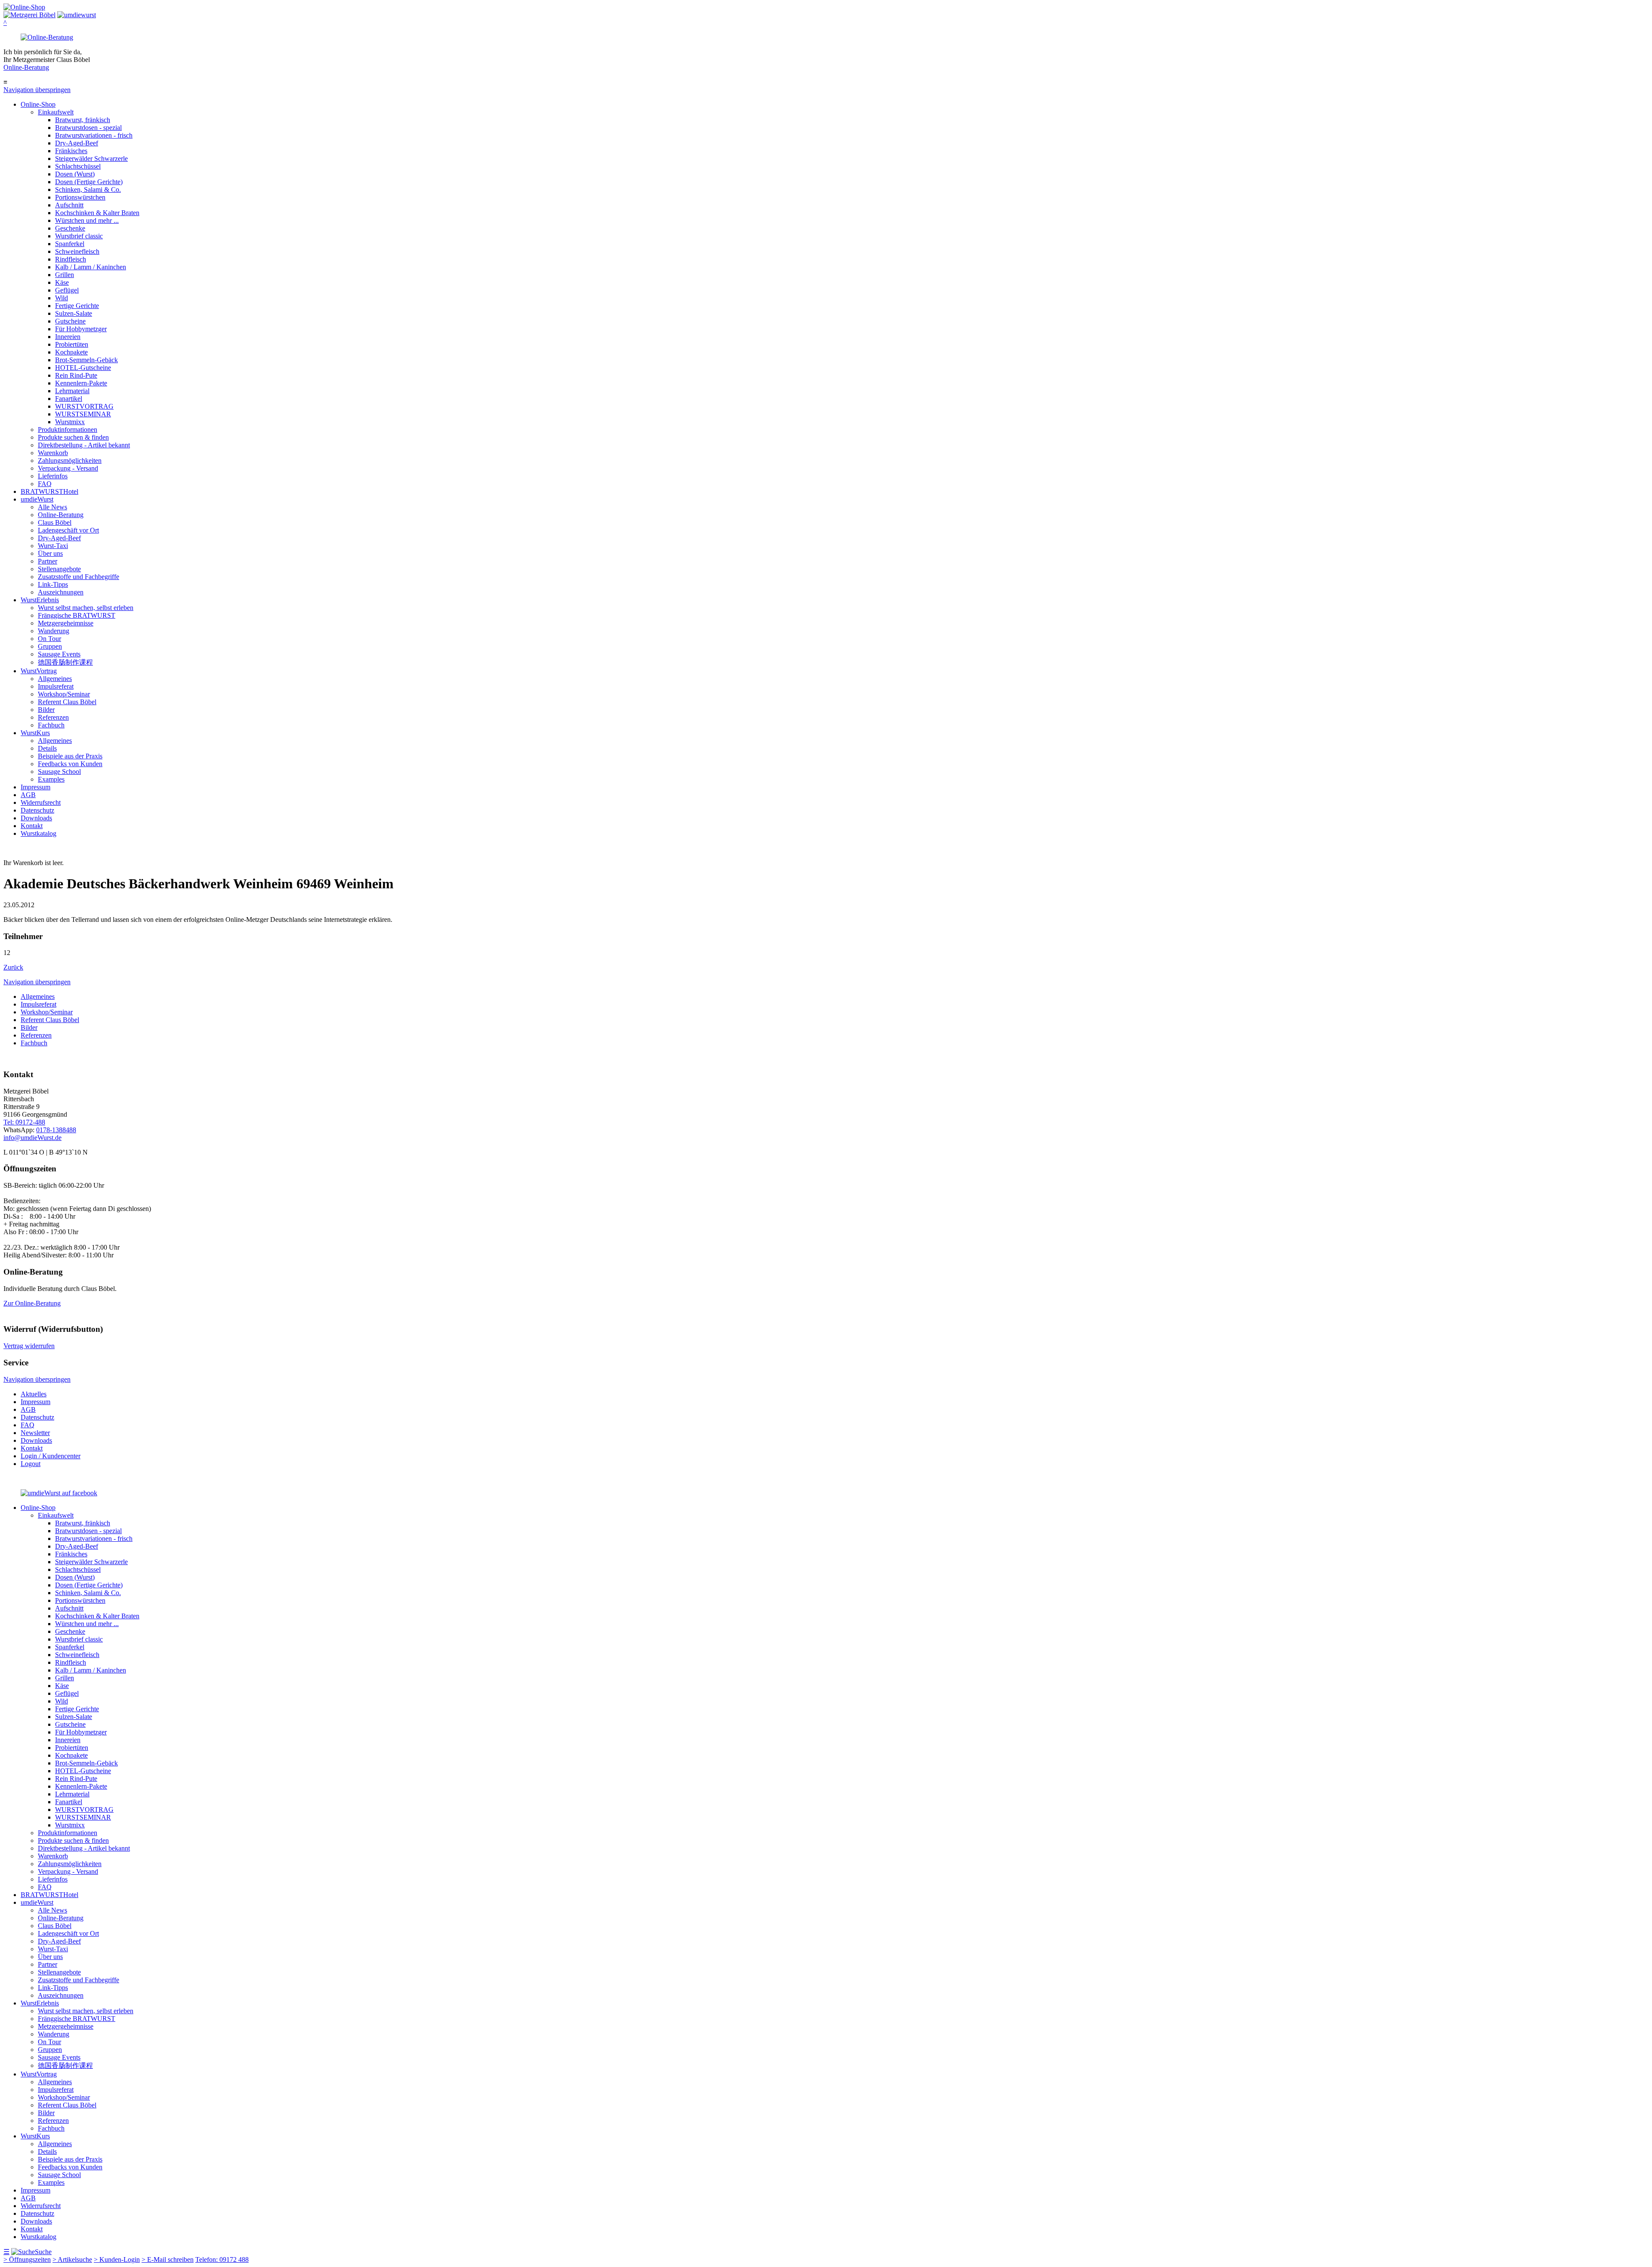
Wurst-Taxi (53, 546)
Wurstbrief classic (79, 236)
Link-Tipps (53, 584)
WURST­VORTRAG (84, 406)
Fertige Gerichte (77, 306)
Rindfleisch (71, 259)
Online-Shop (38, 104)
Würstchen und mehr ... (87, 220)
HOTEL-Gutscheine (83, 368)
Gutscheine (70, 321)
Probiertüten (72, 344)
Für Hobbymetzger (81, 329)
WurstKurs (35, 733)
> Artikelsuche (72, 2259)
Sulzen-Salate (74, 313)
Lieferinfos (53, 476)
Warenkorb (53, 453)
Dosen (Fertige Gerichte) (89, 182)
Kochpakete (71, 352)
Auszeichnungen (61, 592)
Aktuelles (34, 1394)
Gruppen (50, 646)
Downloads (36, 818)
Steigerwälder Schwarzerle (91, 159)
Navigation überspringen (37, 90)
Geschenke (70, 228)
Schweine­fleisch (77, 251)
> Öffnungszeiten (27, 2259)
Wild (62, 298)
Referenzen (53, 717)
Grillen (65, 275)
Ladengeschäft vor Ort (68, 530)
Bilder (46, 710)
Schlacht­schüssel (78, 166)
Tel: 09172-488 (24, 1122)
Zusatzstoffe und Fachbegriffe (79, 577)
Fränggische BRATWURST (77, 615)
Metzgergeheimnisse (66, 623)
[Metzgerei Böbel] (24, 7)
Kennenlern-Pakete (81, 383)
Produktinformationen (68, 430)
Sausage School (59, 772)
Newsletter (35, 1433)
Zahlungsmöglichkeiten (70, 460)
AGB (28, 795)
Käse (62, 282)
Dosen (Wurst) (75, 174)
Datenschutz (37, 810)
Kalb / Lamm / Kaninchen (91, 267)
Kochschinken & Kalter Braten (97, 213)
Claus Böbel (55, 522)
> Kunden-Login (117, 2259)
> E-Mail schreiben (168, 2259)
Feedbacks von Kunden (70, 764)
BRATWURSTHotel (49, 491)
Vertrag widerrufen (29, 1346)
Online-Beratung (26, 67)
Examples (51, 779)
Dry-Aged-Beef (77, 143)
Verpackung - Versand (68, 468)
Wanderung (54, 631)
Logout (31, 1464)
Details (47, 748)
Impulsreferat (56, 686)
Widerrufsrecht (41, 802)
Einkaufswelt (56, 112)
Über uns (50, 553)
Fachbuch (51, 725)
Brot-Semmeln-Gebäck (86, 360)
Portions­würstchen (80, 197)
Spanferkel (70, 244)
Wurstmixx (70, 422)
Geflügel (67, 290)
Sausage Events (59, 654)
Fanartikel (69, 399)
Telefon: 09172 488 (222, 2259)
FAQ (45, 484)
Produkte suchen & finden (73, 437)
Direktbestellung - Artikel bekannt (84, 445)
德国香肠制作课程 (65, 662)
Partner (48, 561)
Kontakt (32, 826)
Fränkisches (71, 151)
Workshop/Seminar (64, 694)
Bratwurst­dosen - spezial (88, 128)
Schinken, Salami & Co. (88, 189)
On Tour (49, 639)
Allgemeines (55, 679)
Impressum (35, 787)
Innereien (68, 337)
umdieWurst (37, 499)
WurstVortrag (39, 671)
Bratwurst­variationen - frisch (94, 135)
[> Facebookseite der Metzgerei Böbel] (59, 1493)
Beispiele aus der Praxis (70, 756)
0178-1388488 (56, 1130)
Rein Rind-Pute (76, 375)
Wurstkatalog (39, 833)
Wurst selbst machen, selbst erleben (86, 608)
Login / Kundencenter (51, 1456)
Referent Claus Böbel (67, 702)
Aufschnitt (69, 205)
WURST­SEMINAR (83, 414)
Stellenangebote (59, 569)
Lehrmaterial (72, 391)
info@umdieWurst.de (32, 1138)
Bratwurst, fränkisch (83, 120)
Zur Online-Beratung (32, 1303)
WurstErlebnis (40, 600)
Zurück (13, 967)
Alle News (52, 507)
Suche (43, 2252)
